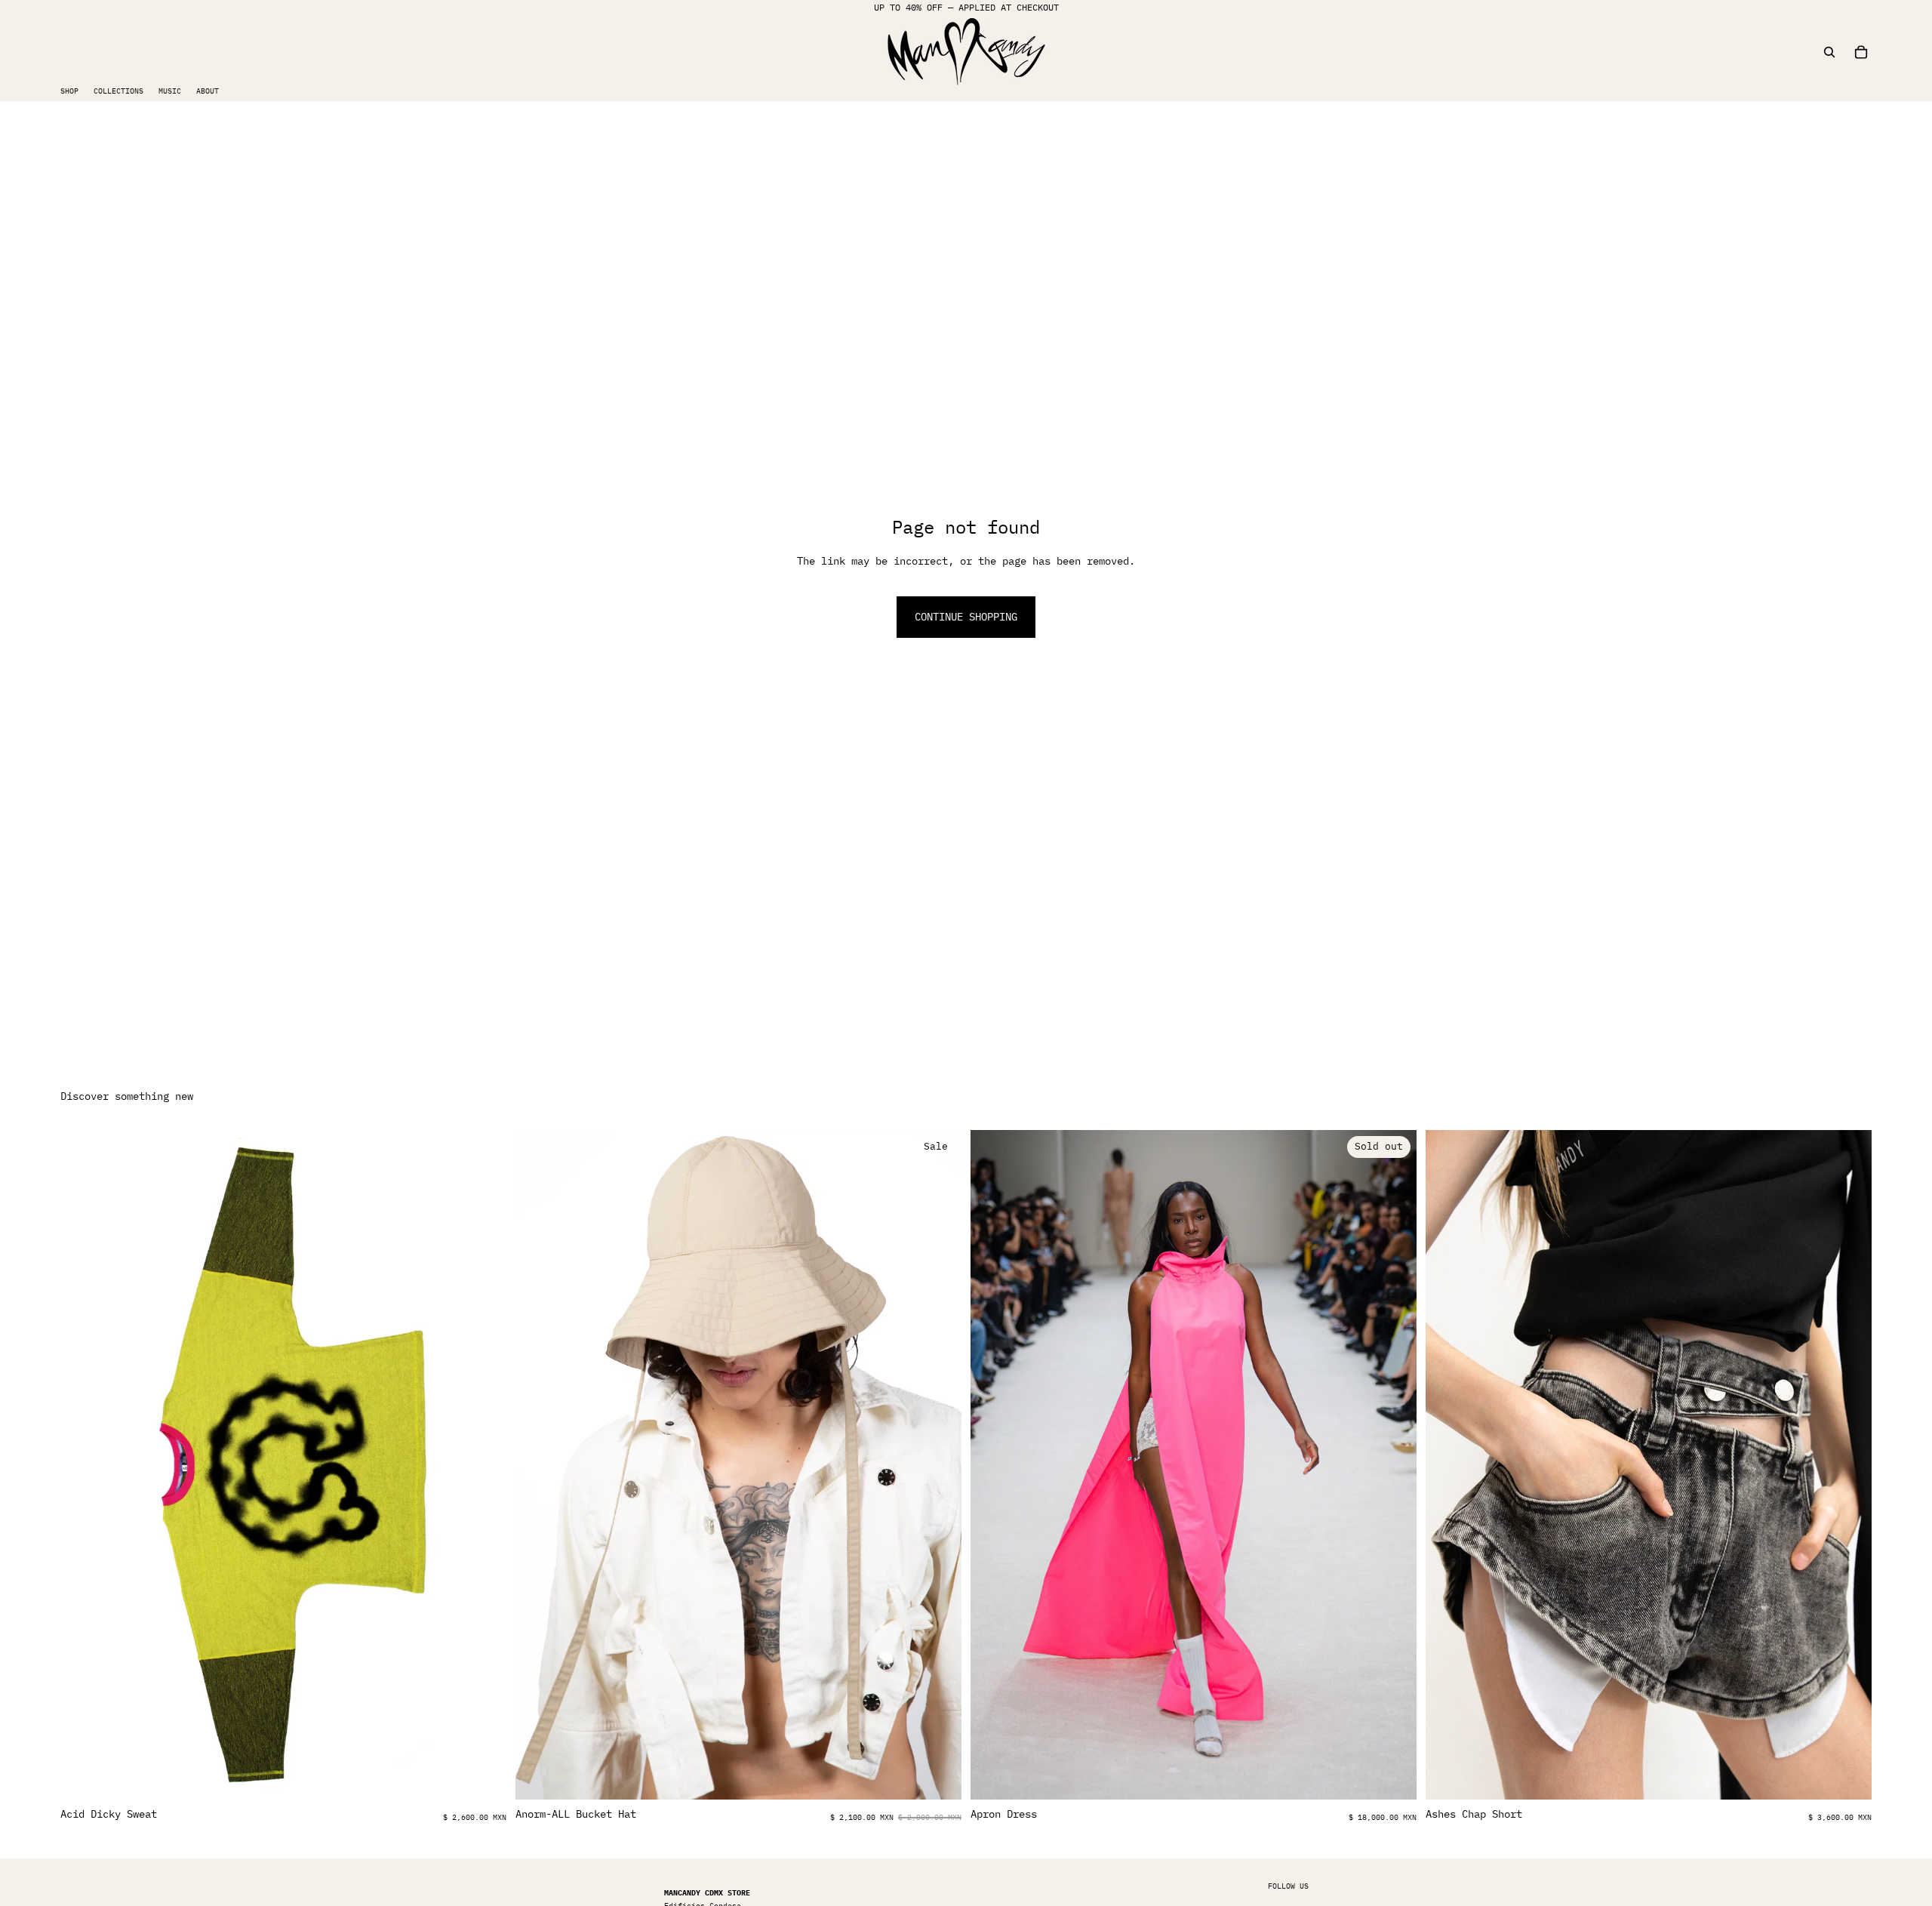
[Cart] (1861, 52)
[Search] (1829, 52)
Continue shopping (966, 617)
